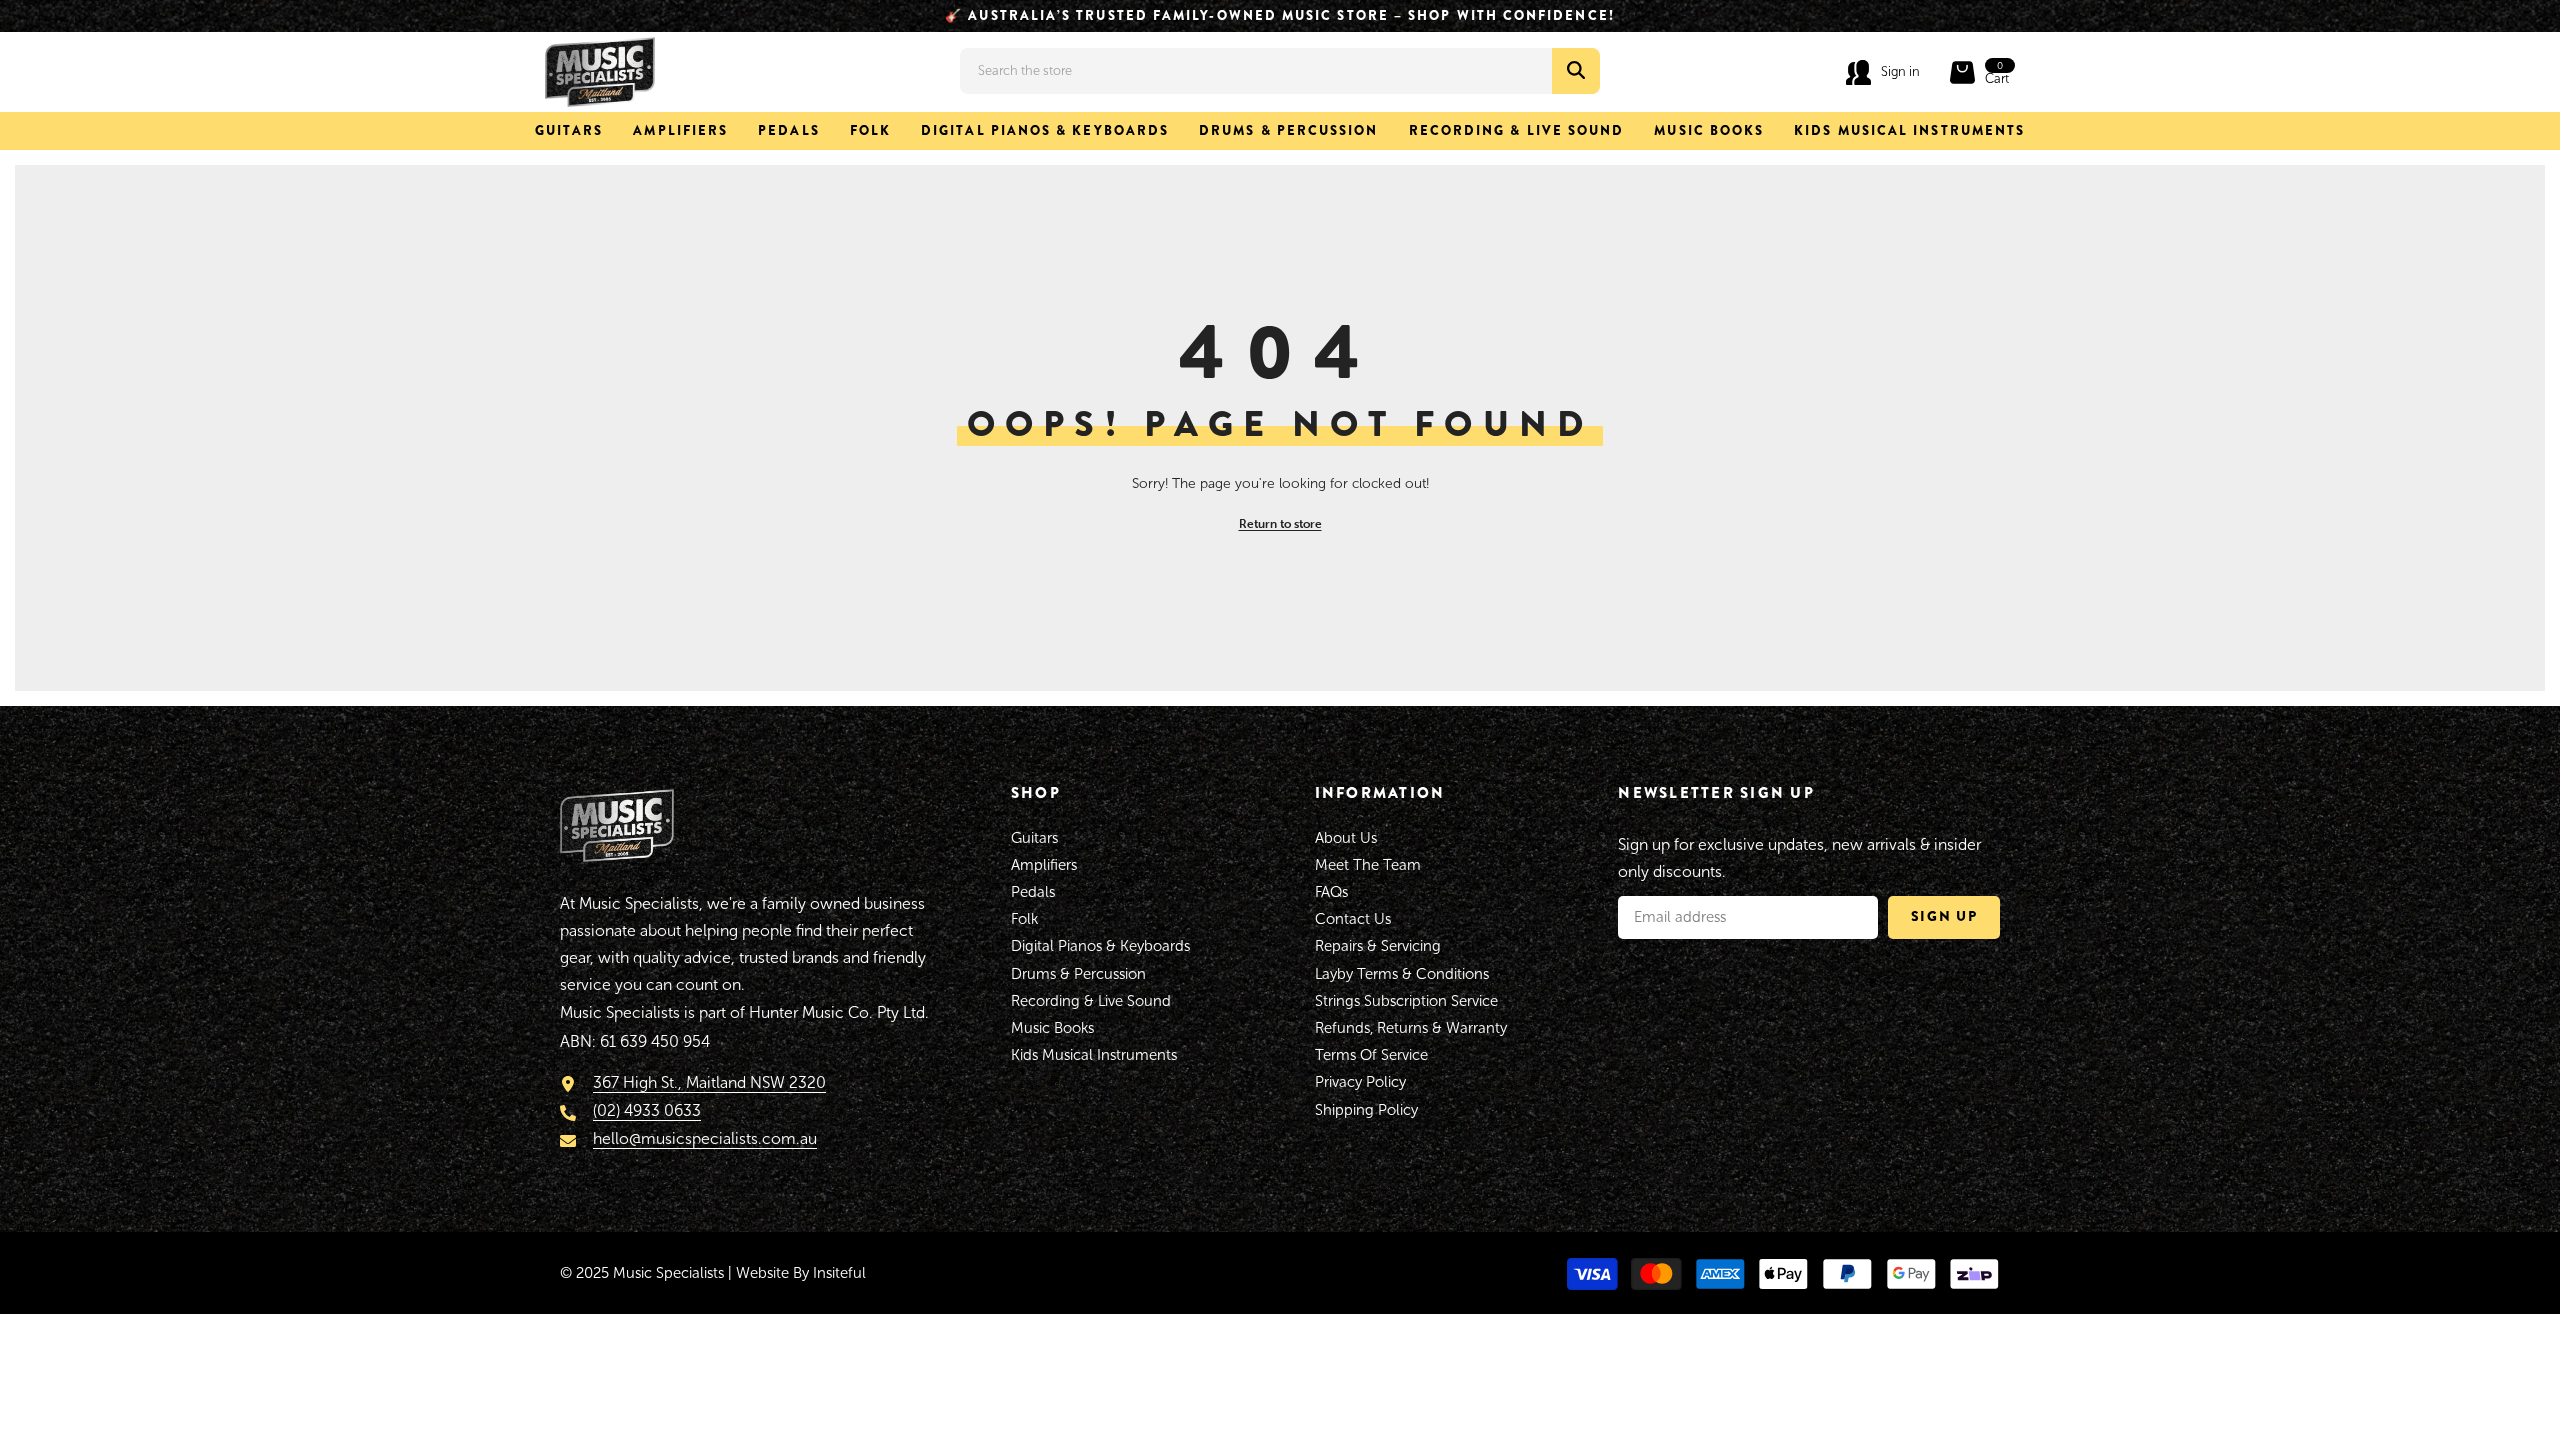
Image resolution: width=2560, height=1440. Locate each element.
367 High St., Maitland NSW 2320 (709, 1082)
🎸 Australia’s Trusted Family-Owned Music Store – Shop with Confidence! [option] (1280, 15)
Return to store (1280, 523)
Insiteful (839, 1273)
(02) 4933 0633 (647, 1111)
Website (762, 1273)
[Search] (1280, 71)
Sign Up (1944, 916)
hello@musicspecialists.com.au (705, 1139)
